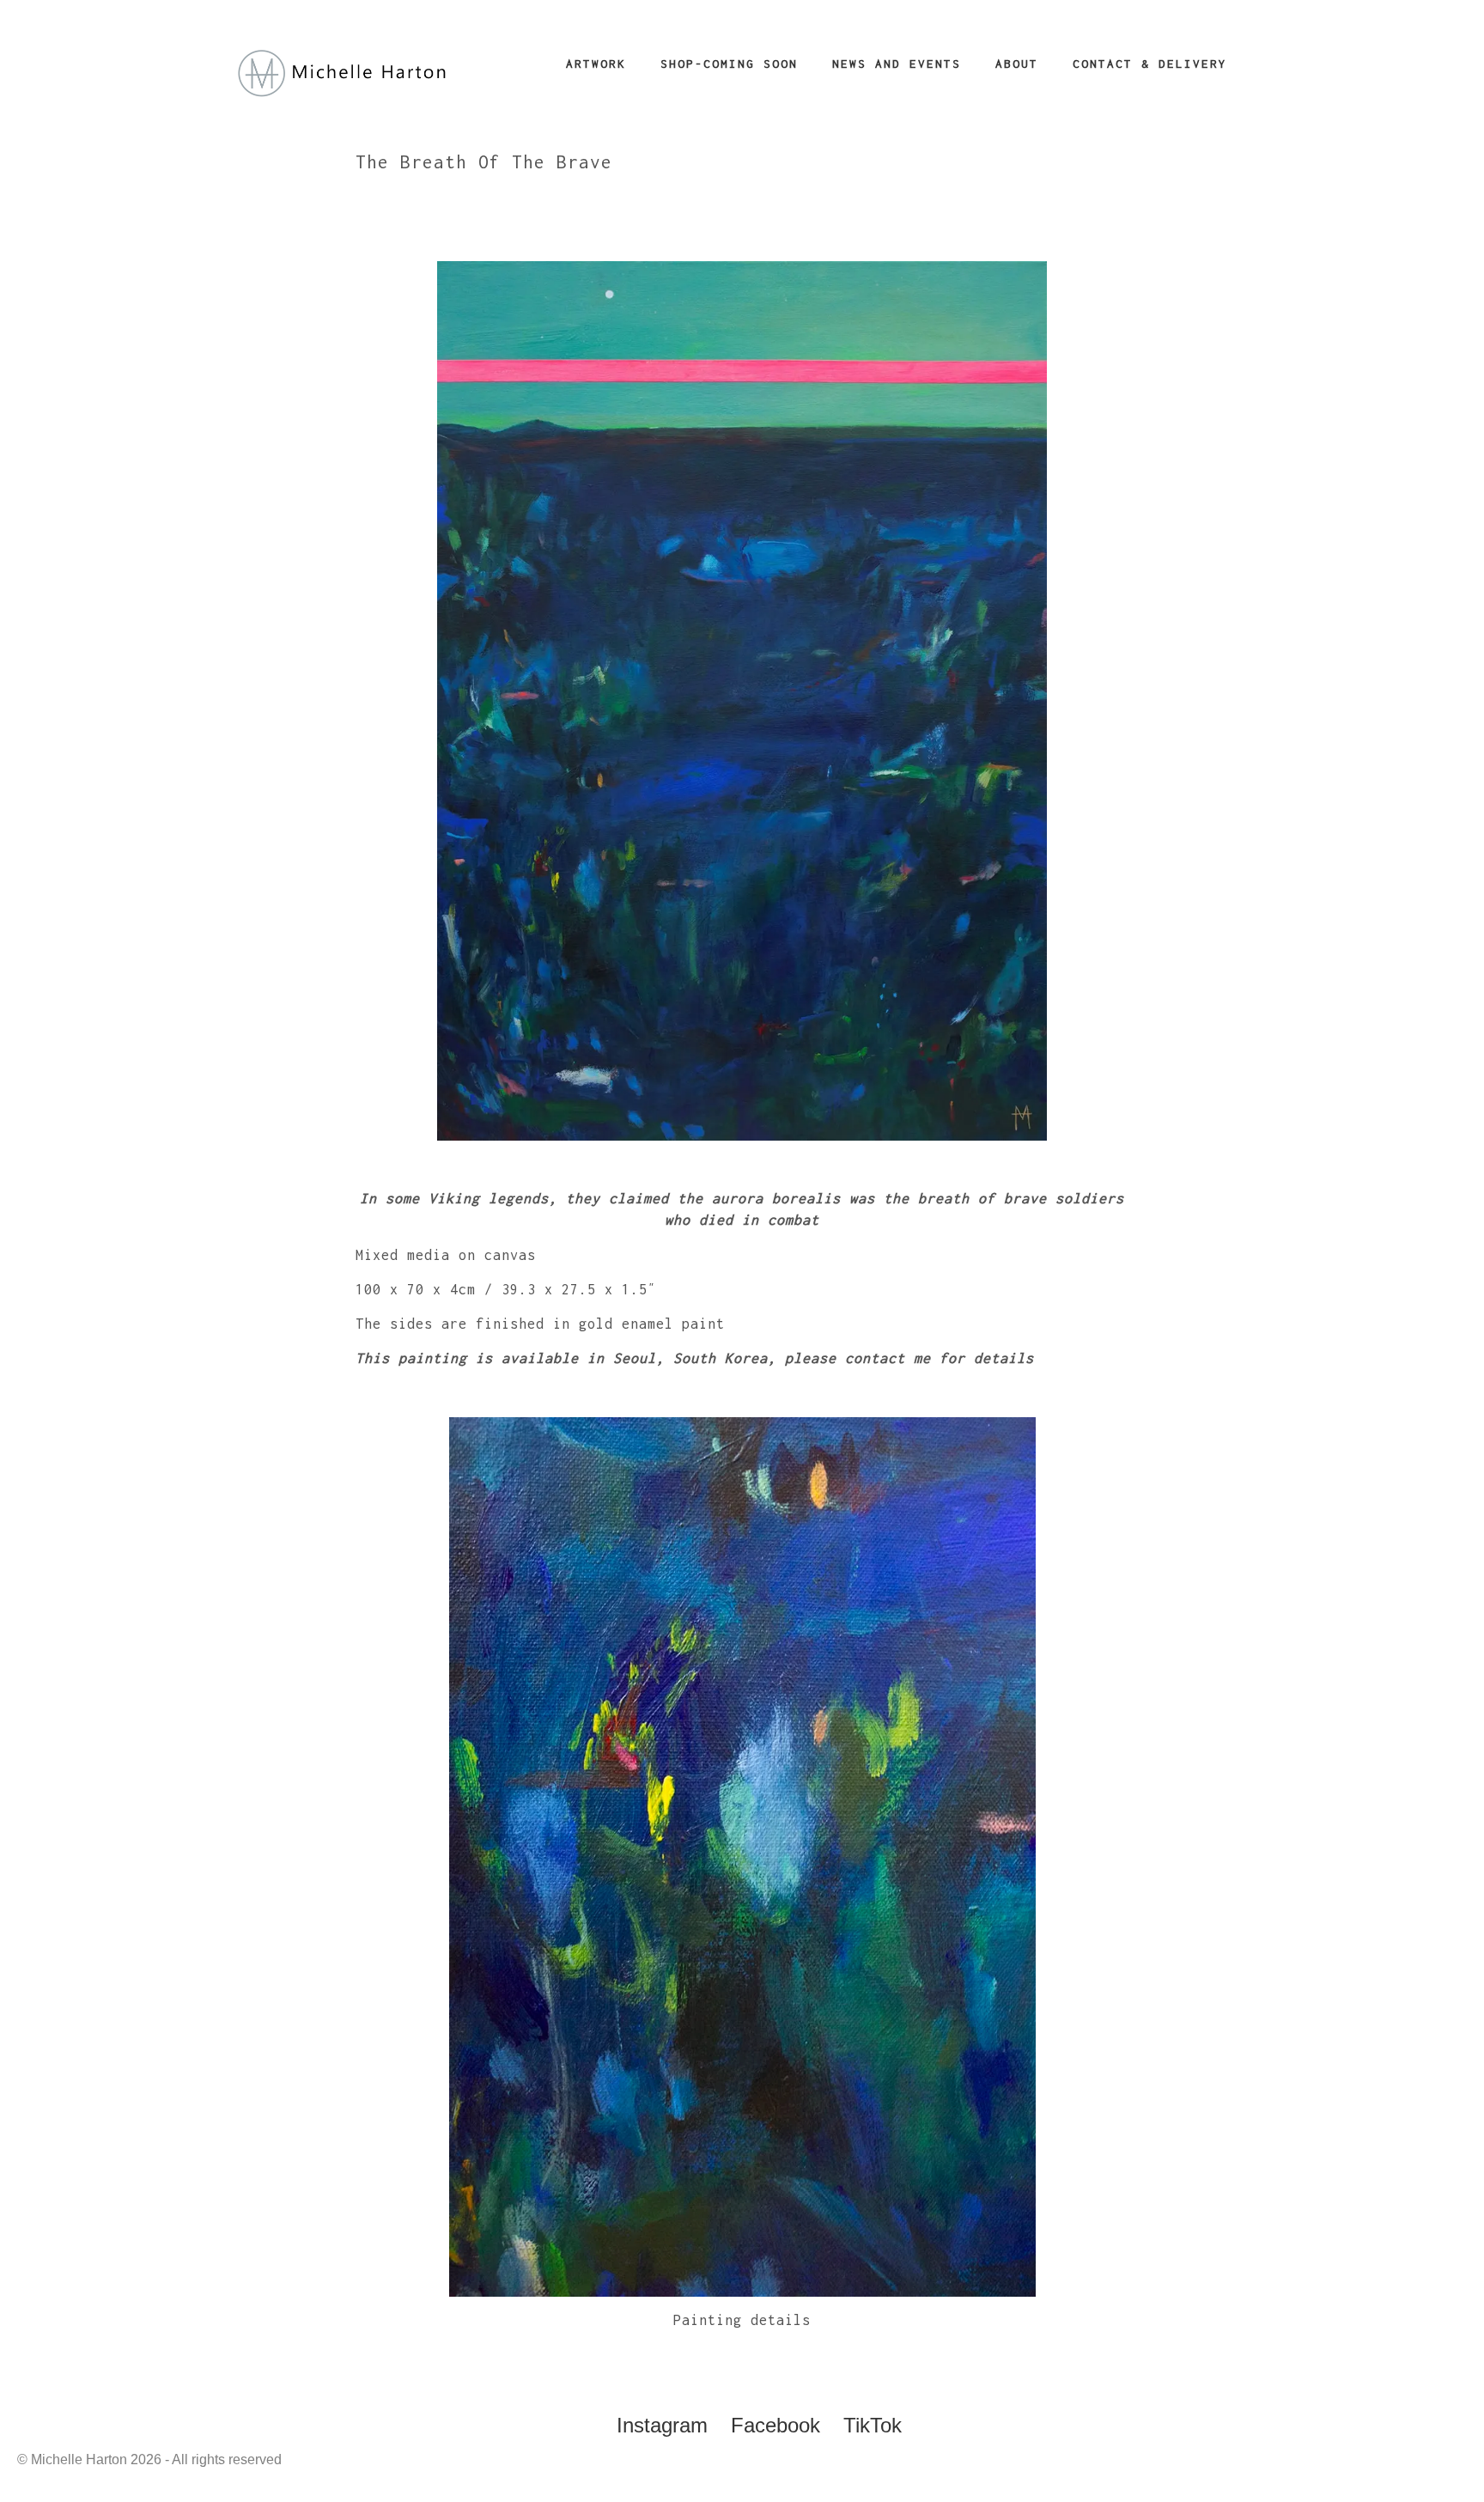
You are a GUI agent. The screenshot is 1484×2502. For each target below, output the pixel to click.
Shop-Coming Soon (729, 64)
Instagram (662, 2425)
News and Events (897, 64)
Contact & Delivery (1150, 64)
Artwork (596, 64)
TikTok (873, 2425)
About (1017, 64)
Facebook (775, 2425)
